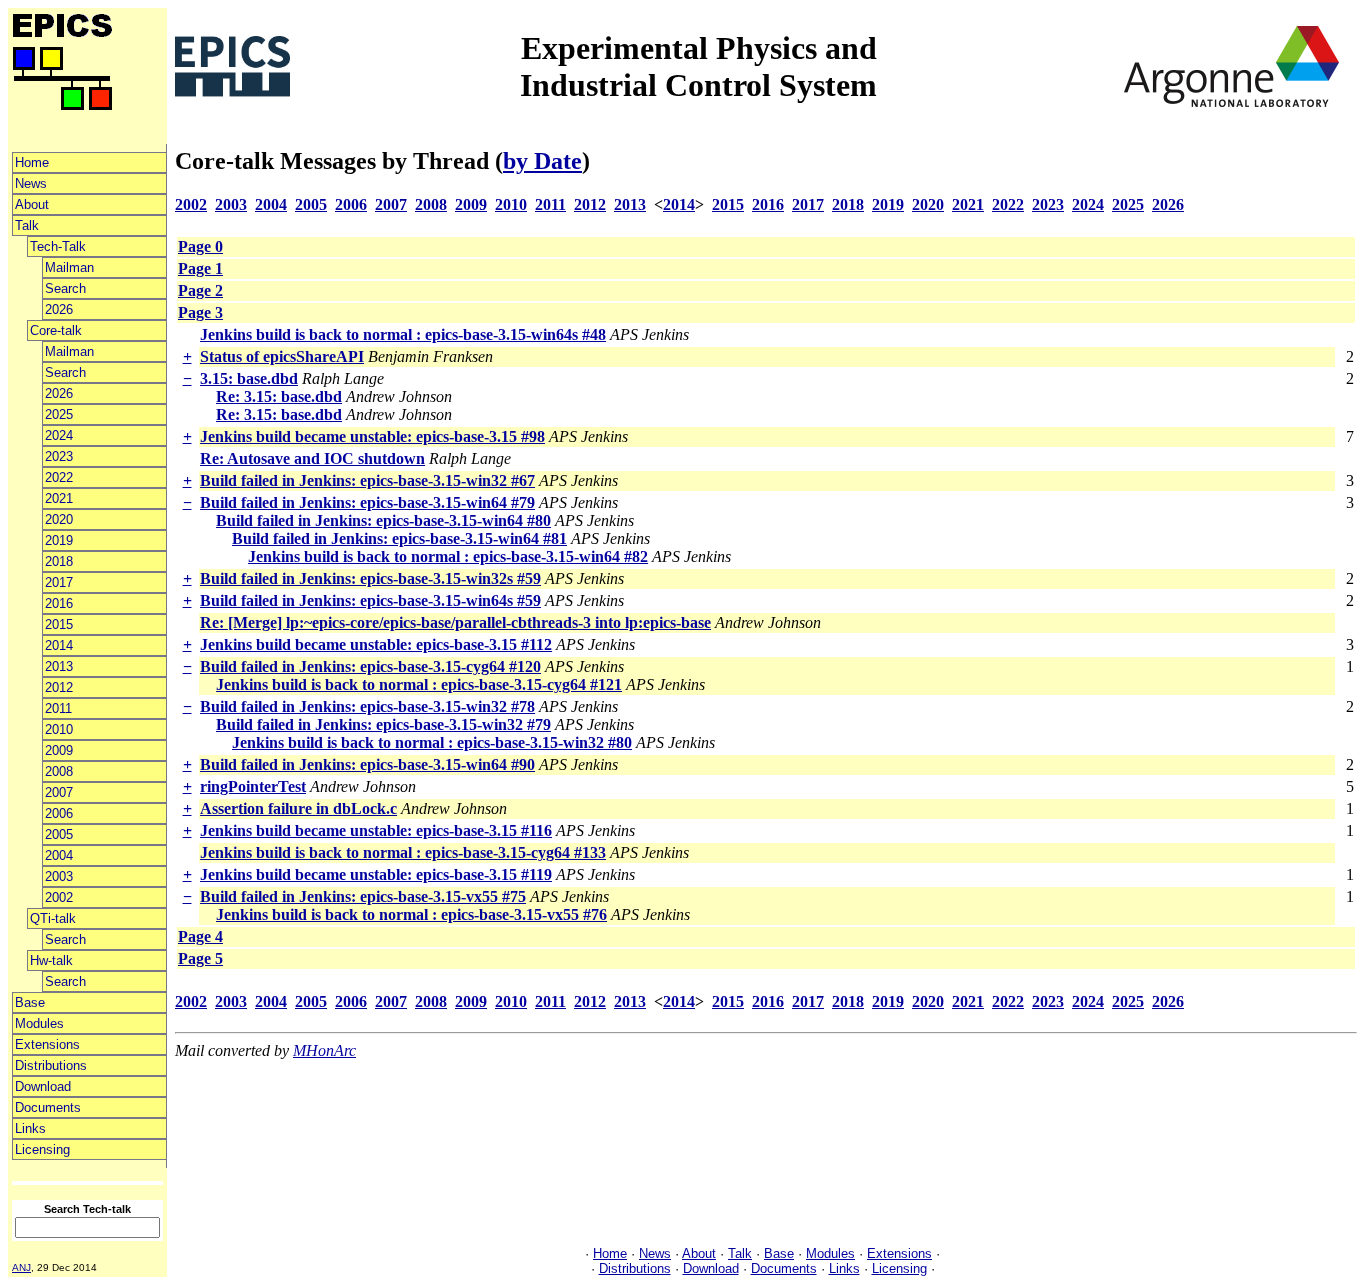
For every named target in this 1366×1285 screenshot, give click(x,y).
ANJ (21, 1267)
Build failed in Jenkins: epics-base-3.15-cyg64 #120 (370, 666)
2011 (58, 708)
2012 (59, 687)
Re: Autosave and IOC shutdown (312, 458)
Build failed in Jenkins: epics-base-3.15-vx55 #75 (363, 896)
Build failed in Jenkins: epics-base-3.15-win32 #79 (383, 724)
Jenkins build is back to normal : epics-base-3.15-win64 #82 (448, 556)
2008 (59, 771)
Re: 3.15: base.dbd (279, 396)
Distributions (51, 1065)
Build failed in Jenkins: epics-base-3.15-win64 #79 (367, 502)
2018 (59, 561)
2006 (59, 813)
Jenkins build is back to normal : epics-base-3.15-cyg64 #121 (419, 684)
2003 (59, 876)
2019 (59, 540)
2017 (59, 582)
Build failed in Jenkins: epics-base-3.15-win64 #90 (367, 764)
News (31, 183)
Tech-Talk (58, 246)
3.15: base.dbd (249, 378)
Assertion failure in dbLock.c (298, 808)
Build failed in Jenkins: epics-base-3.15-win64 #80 (383, 520)
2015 (59, 624)
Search (65, 288)
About (32, 204)
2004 (59, 855)
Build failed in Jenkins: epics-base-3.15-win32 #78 (367, 706)
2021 (59, 498)
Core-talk (56, 330)
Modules (39, 1023)
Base (30, 1002)
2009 (59, 750)
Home (32, 162)
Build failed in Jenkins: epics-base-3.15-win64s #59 (370, 600)
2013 (59, 666)
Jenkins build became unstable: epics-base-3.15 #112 (376, 644)
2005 (59, 834)
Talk (27, 225)
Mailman (69, 267)
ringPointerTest (253, 786)
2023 (59, 456)
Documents (48, 1107)
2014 (59, 645)
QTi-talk (53, 918)
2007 (59, 792)
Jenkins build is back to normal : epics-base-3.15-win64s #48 (403, 334)
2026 (59, 309)
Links (30, 1128)
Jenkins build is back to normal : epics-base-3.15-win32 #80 (432, 742)
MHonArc (324, 1050)
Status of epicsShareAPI (282, 356)
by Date (542, 161)
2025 (59, 414)
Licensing (42, 1149)
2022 (59, 477)
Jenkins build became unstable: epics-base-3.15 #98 (372, 436)
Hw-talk (51, 960)
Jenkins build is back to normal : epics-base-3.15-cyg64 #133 (403, 852)
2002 (59, 897)
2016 (59, 603)
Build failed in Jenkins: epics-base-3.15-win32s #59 (370, 578)
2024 (59, 435)
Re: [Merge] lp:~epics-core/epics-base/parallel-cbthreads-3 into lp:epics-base (455, 622)
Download (43, 1086)
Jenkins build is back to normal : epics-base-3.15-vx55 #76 (411, 914)
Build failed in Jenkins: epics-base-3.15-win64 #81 (399, 538)
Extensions (47, 1044)
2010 (59, 729)
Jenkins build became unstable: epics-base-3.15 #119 (376, 874)
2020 (59, 519)
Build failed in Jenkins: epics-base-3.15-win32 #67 (367, 480)
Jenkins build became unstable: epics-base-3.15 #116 (376, 830)
